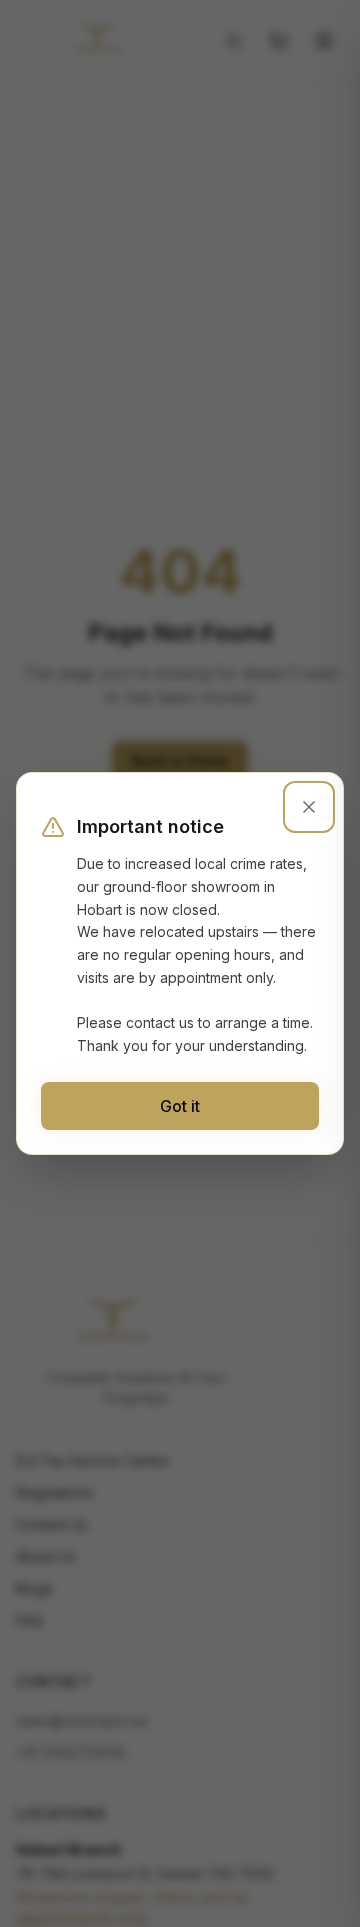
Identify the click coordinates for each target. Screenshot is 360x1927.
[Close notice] (309, 807)
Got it (180, 1106)
